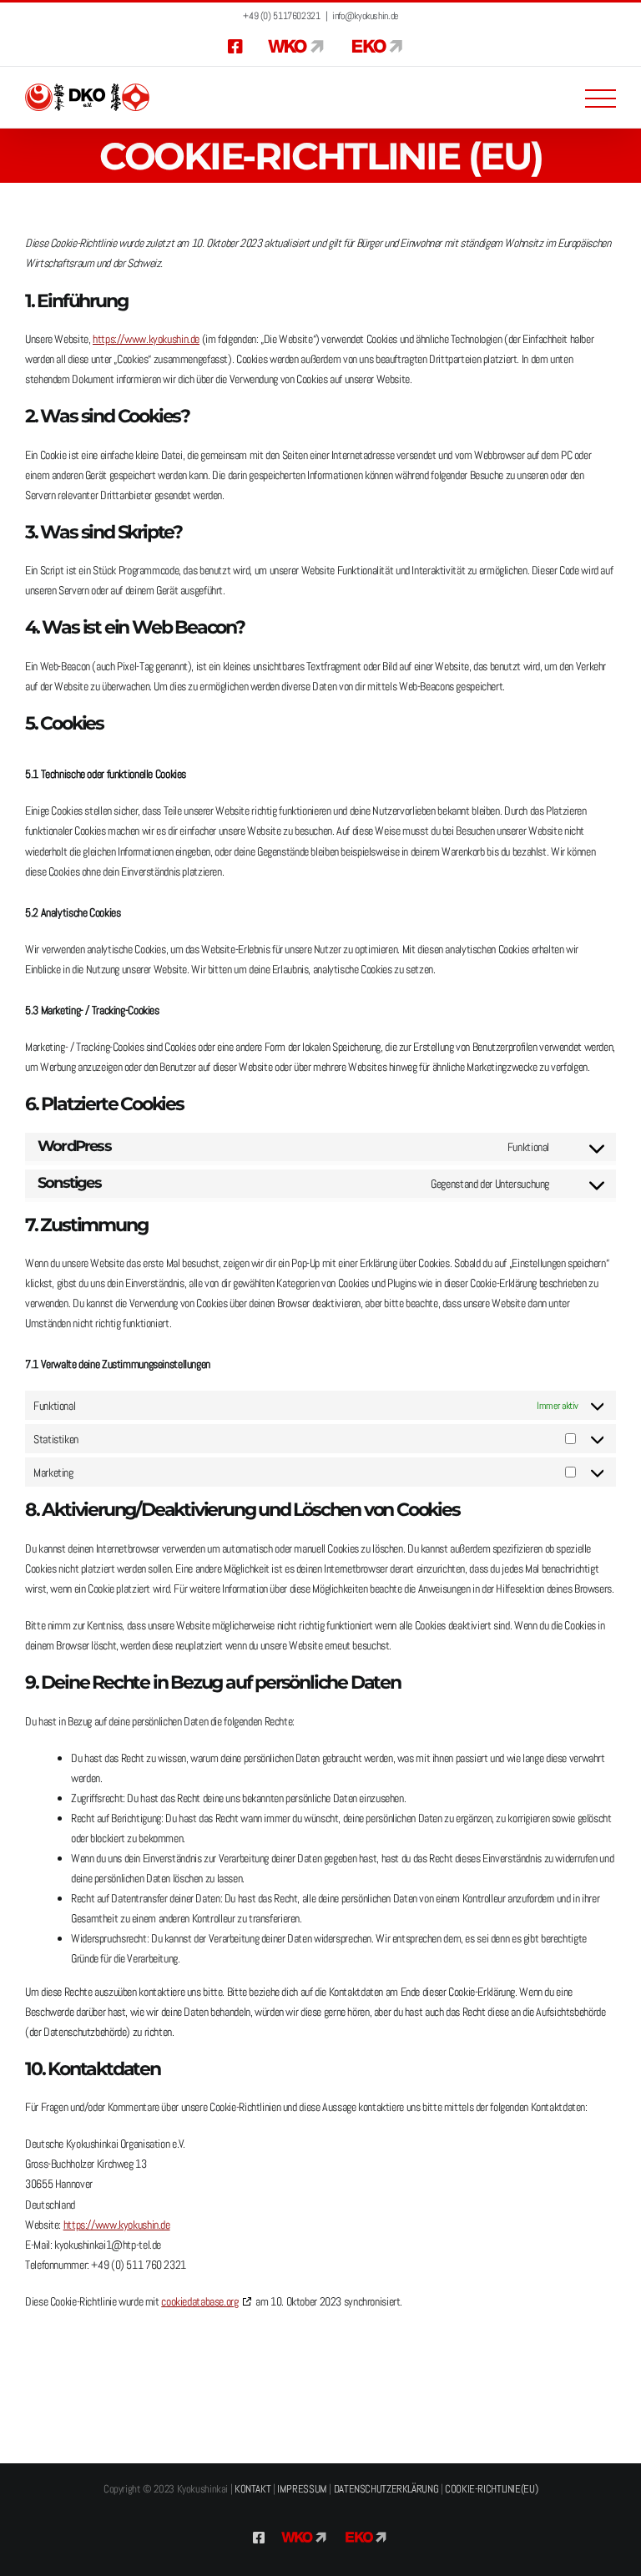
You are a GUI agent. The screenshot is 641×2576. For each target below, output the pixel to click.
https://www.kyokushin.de (146, 339)
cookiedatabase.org (199, 2301)
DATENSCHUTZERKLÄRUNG (386, 2489)
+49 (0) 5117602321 (281, 16)
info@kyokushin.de (365, 16)
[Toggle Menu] (601, 99)
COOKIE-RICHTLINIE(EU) (491, 2489)
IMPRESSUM (302, 2489)
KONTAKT (252, 2489)
